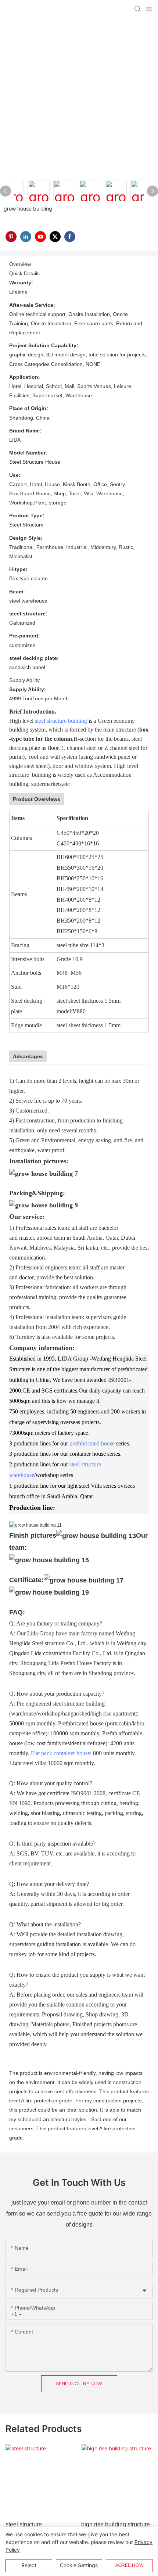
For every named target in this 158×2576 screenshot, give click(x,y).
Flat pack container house (60, 1753)
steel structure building (61, 721)
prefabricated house (92, 1443)
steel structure (24, 2524)
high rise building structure (116, 2524)
